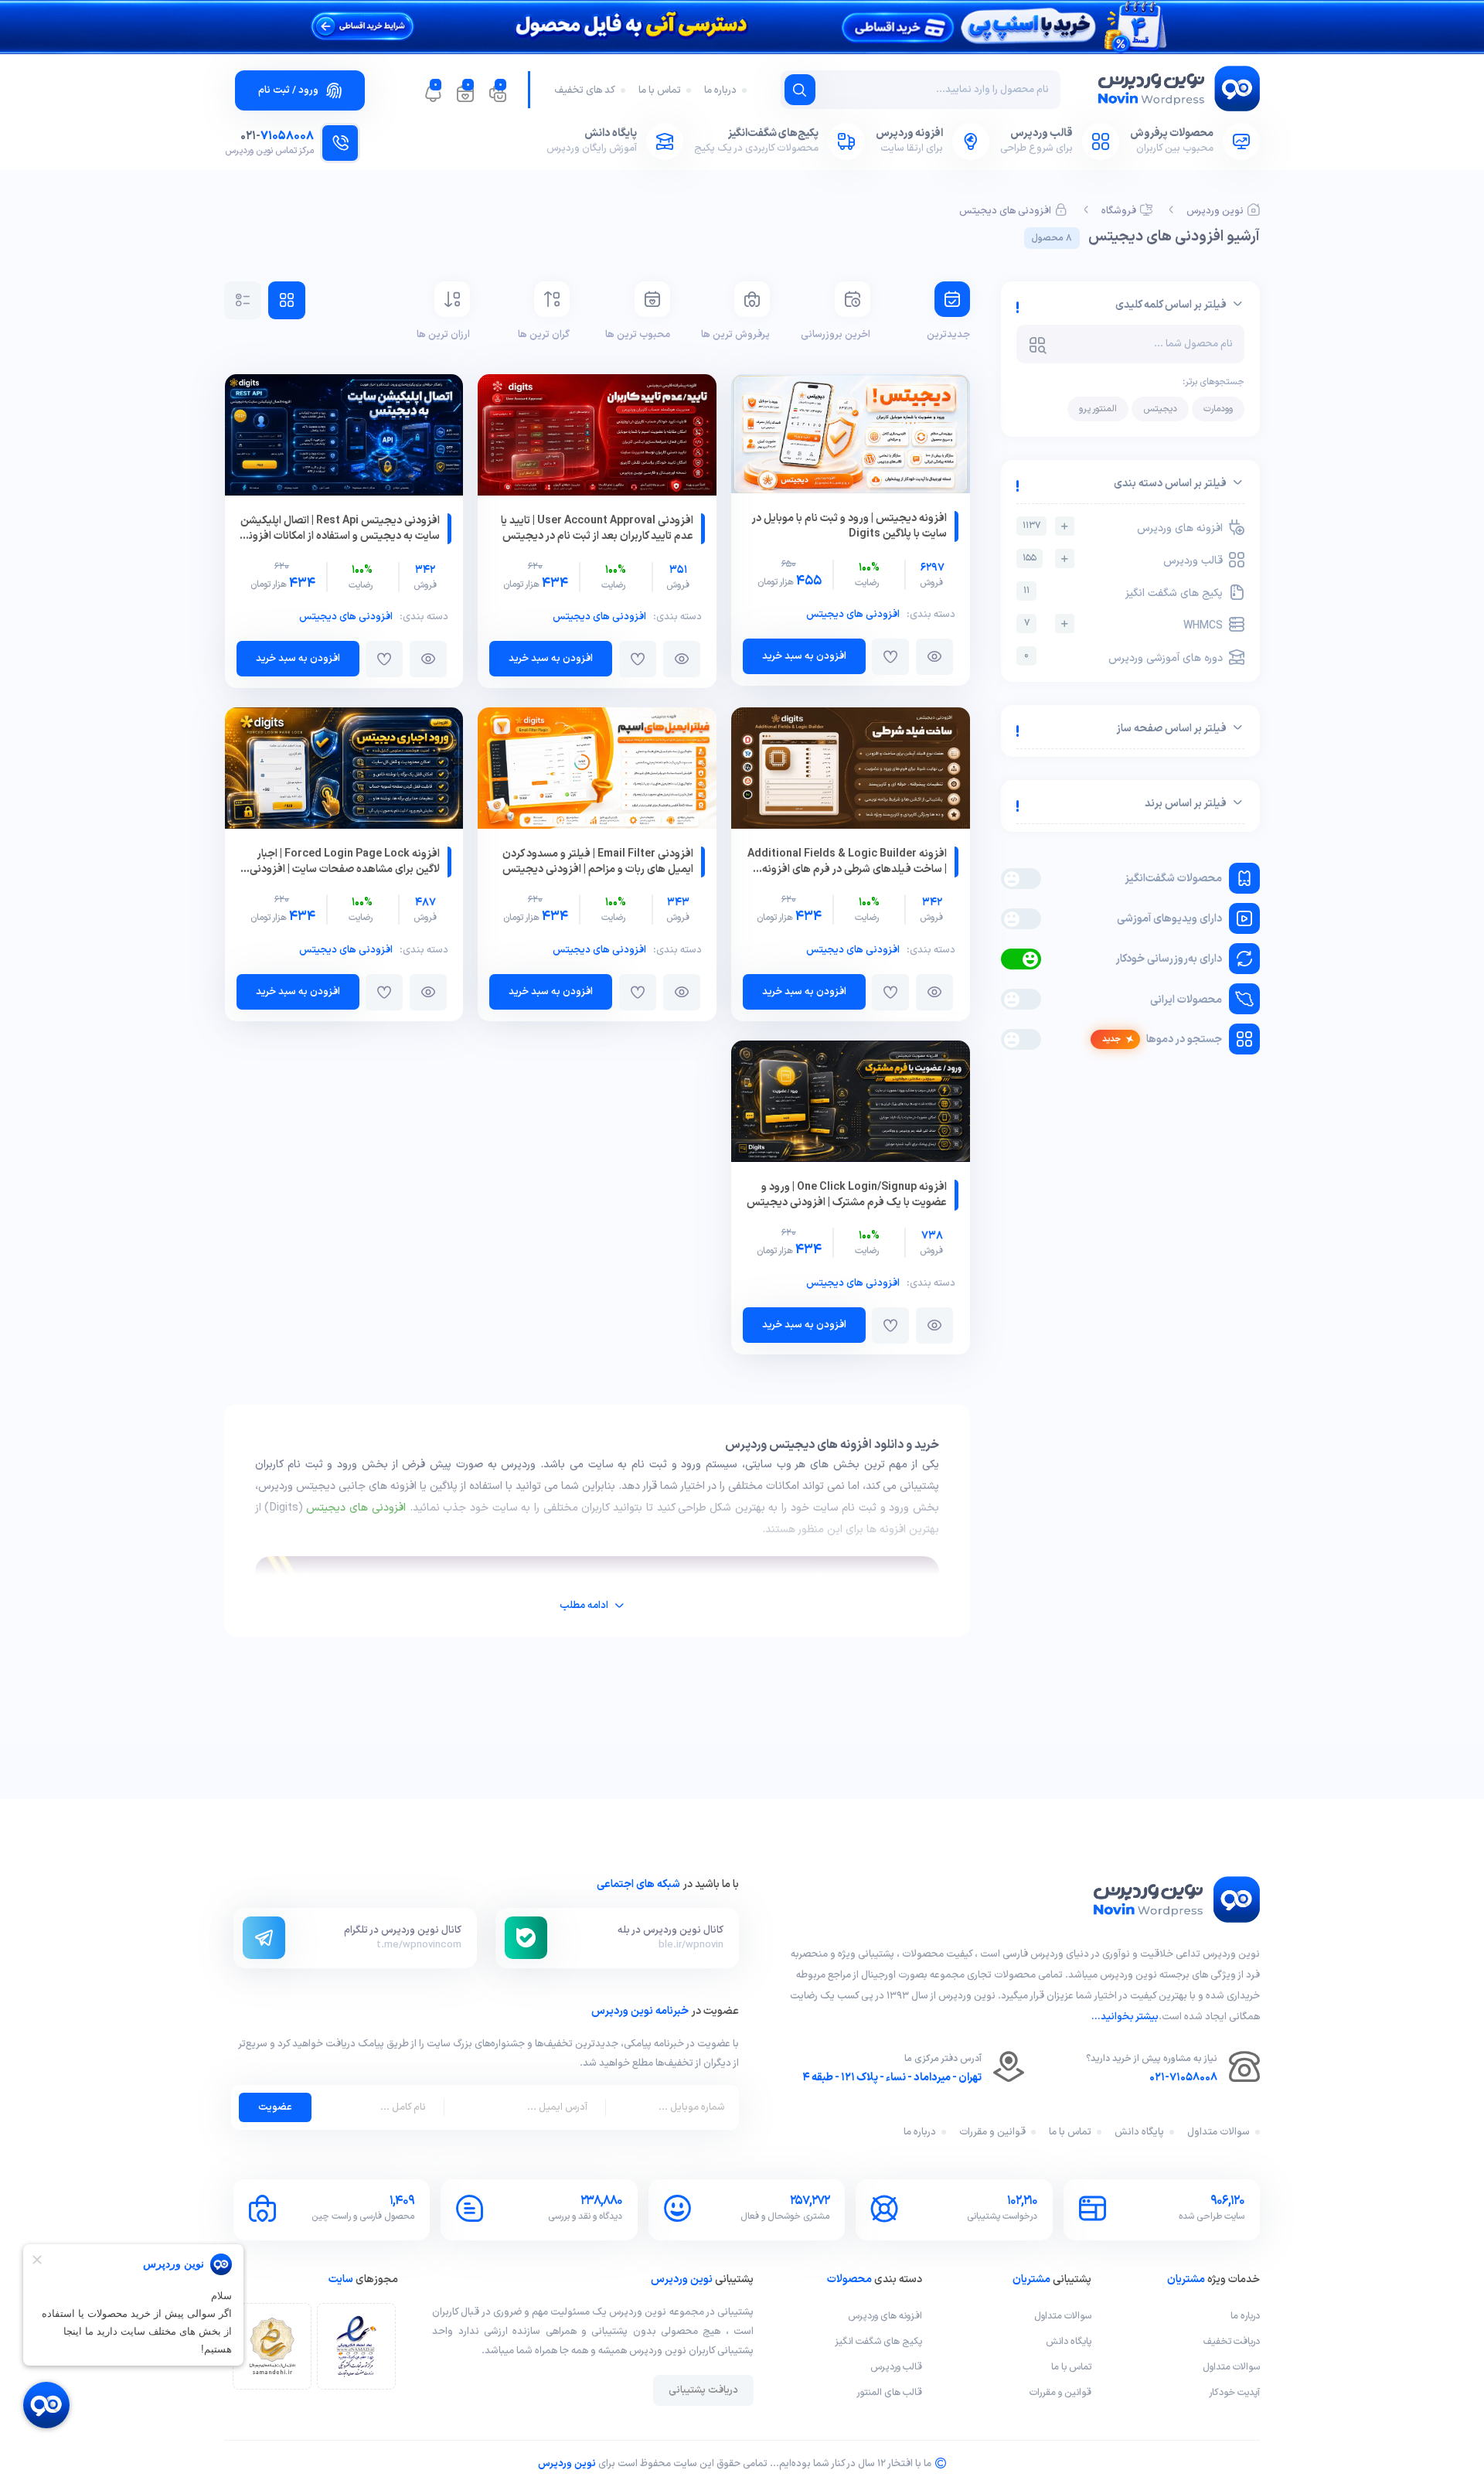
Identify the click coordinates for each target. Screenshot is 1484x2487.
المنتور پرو (1098, 409)
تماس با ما (660, 90)
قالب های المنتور (889, 2392)
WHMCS (1124, 625)
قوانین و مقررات (992, 2132)
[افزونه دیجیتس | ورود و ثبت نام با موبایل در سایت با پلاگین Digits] (851, 437)
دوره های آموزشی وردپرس (1123, 658)
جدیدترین (948, 335)
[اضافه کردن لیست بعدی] (890, 657)
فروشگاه (1119, 211)
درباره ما (720, 90)
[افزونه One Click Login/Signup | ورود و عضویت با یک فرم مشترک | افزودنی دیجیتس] (851, 1104)
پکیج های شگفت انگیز (1123, 593)
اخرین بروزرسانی (835, 335)
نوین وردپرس (1215, 211)
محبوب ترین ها (637, 335)
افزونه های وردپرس (1123, 528)
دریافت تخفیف (1232, 2341)
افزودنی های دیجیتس (1005, 211)
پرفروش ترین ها (735, 335)
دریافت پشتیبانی (703, 2390)
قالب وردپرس (1123, 560)
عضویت (275, 2107)
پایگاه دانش (1139, 2132)
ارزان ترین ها (443, 335)
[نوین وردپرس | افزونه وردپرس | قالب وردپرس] (1177, 92)
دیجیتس (1160, 409)
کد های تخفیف (585, 90)
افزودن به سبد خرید (804, 656)
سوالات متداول (1219, 2132)
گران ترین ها (544, 335)
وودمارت (1218, 409)
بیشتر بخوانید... (1125, 2017)
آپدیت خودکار (1234, 2392)
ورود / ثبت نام (288, 90)
